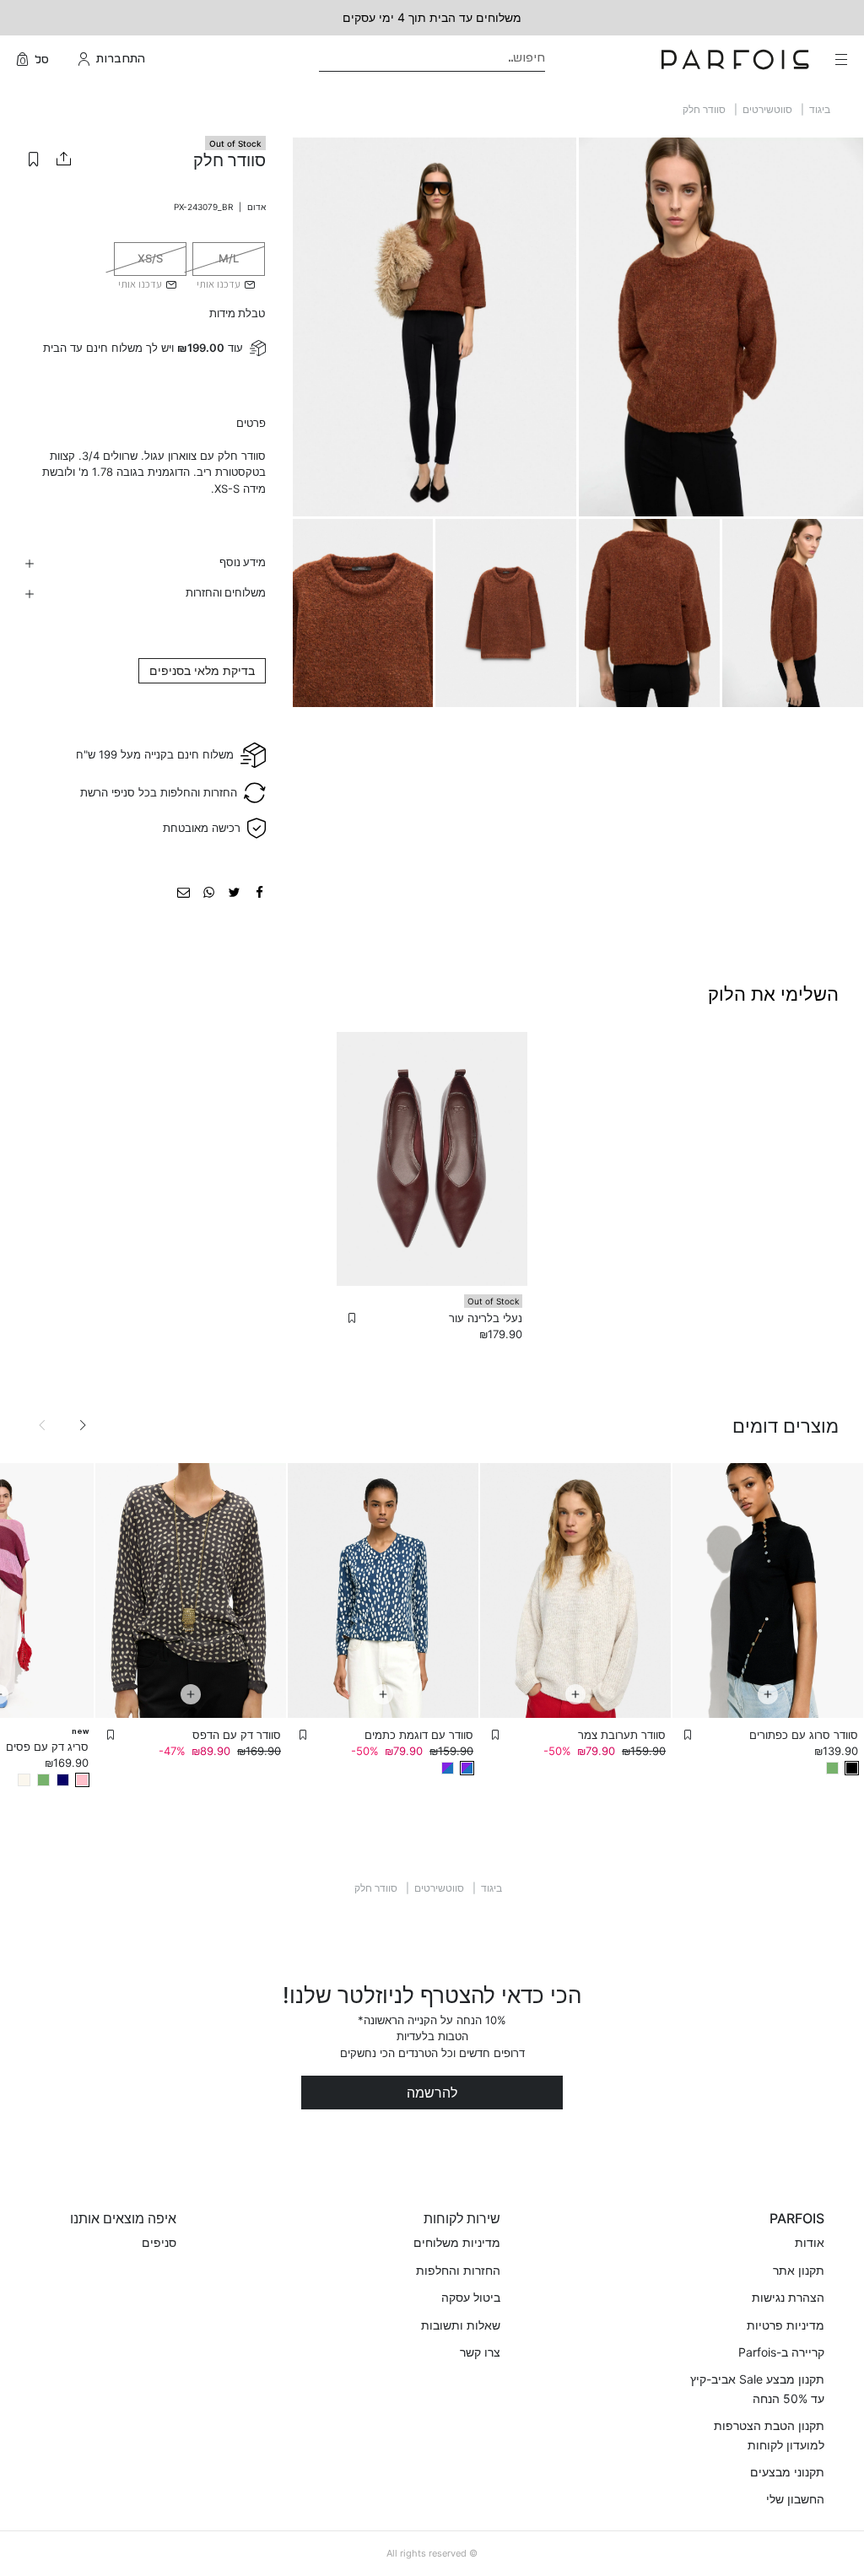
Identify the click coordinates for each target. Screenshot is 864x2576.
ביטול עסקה (471, 2297)
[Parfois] (735, 59)
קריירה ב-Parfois (781, 2352)
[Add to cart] (768, 1694)
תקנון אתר (799, 2270)
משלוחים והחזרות (226, 592)
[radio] (229, 259)
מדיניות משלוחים (457, 2242)
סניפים (159, 2242)
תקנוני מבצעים (787, 2472)
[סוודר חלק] (259, 891)
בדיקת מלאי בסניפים (202, 670)
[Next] (83, 1425)
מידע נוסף (243, 562)
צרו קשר (480, 2352)
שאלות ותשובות (461, 2325)
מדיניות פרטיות (786, 2325)
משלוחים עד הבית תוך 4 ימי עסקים (432, 17)
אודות (810, 2242)
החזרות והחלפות (458, 2270)
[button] (34, 159)
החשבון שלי (795, 2499)
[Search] (556, 59)
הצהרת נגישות (788, 2297)
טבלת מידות (237, 313)
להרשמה (432, 2093)
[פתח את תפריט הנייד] (840, 59)
